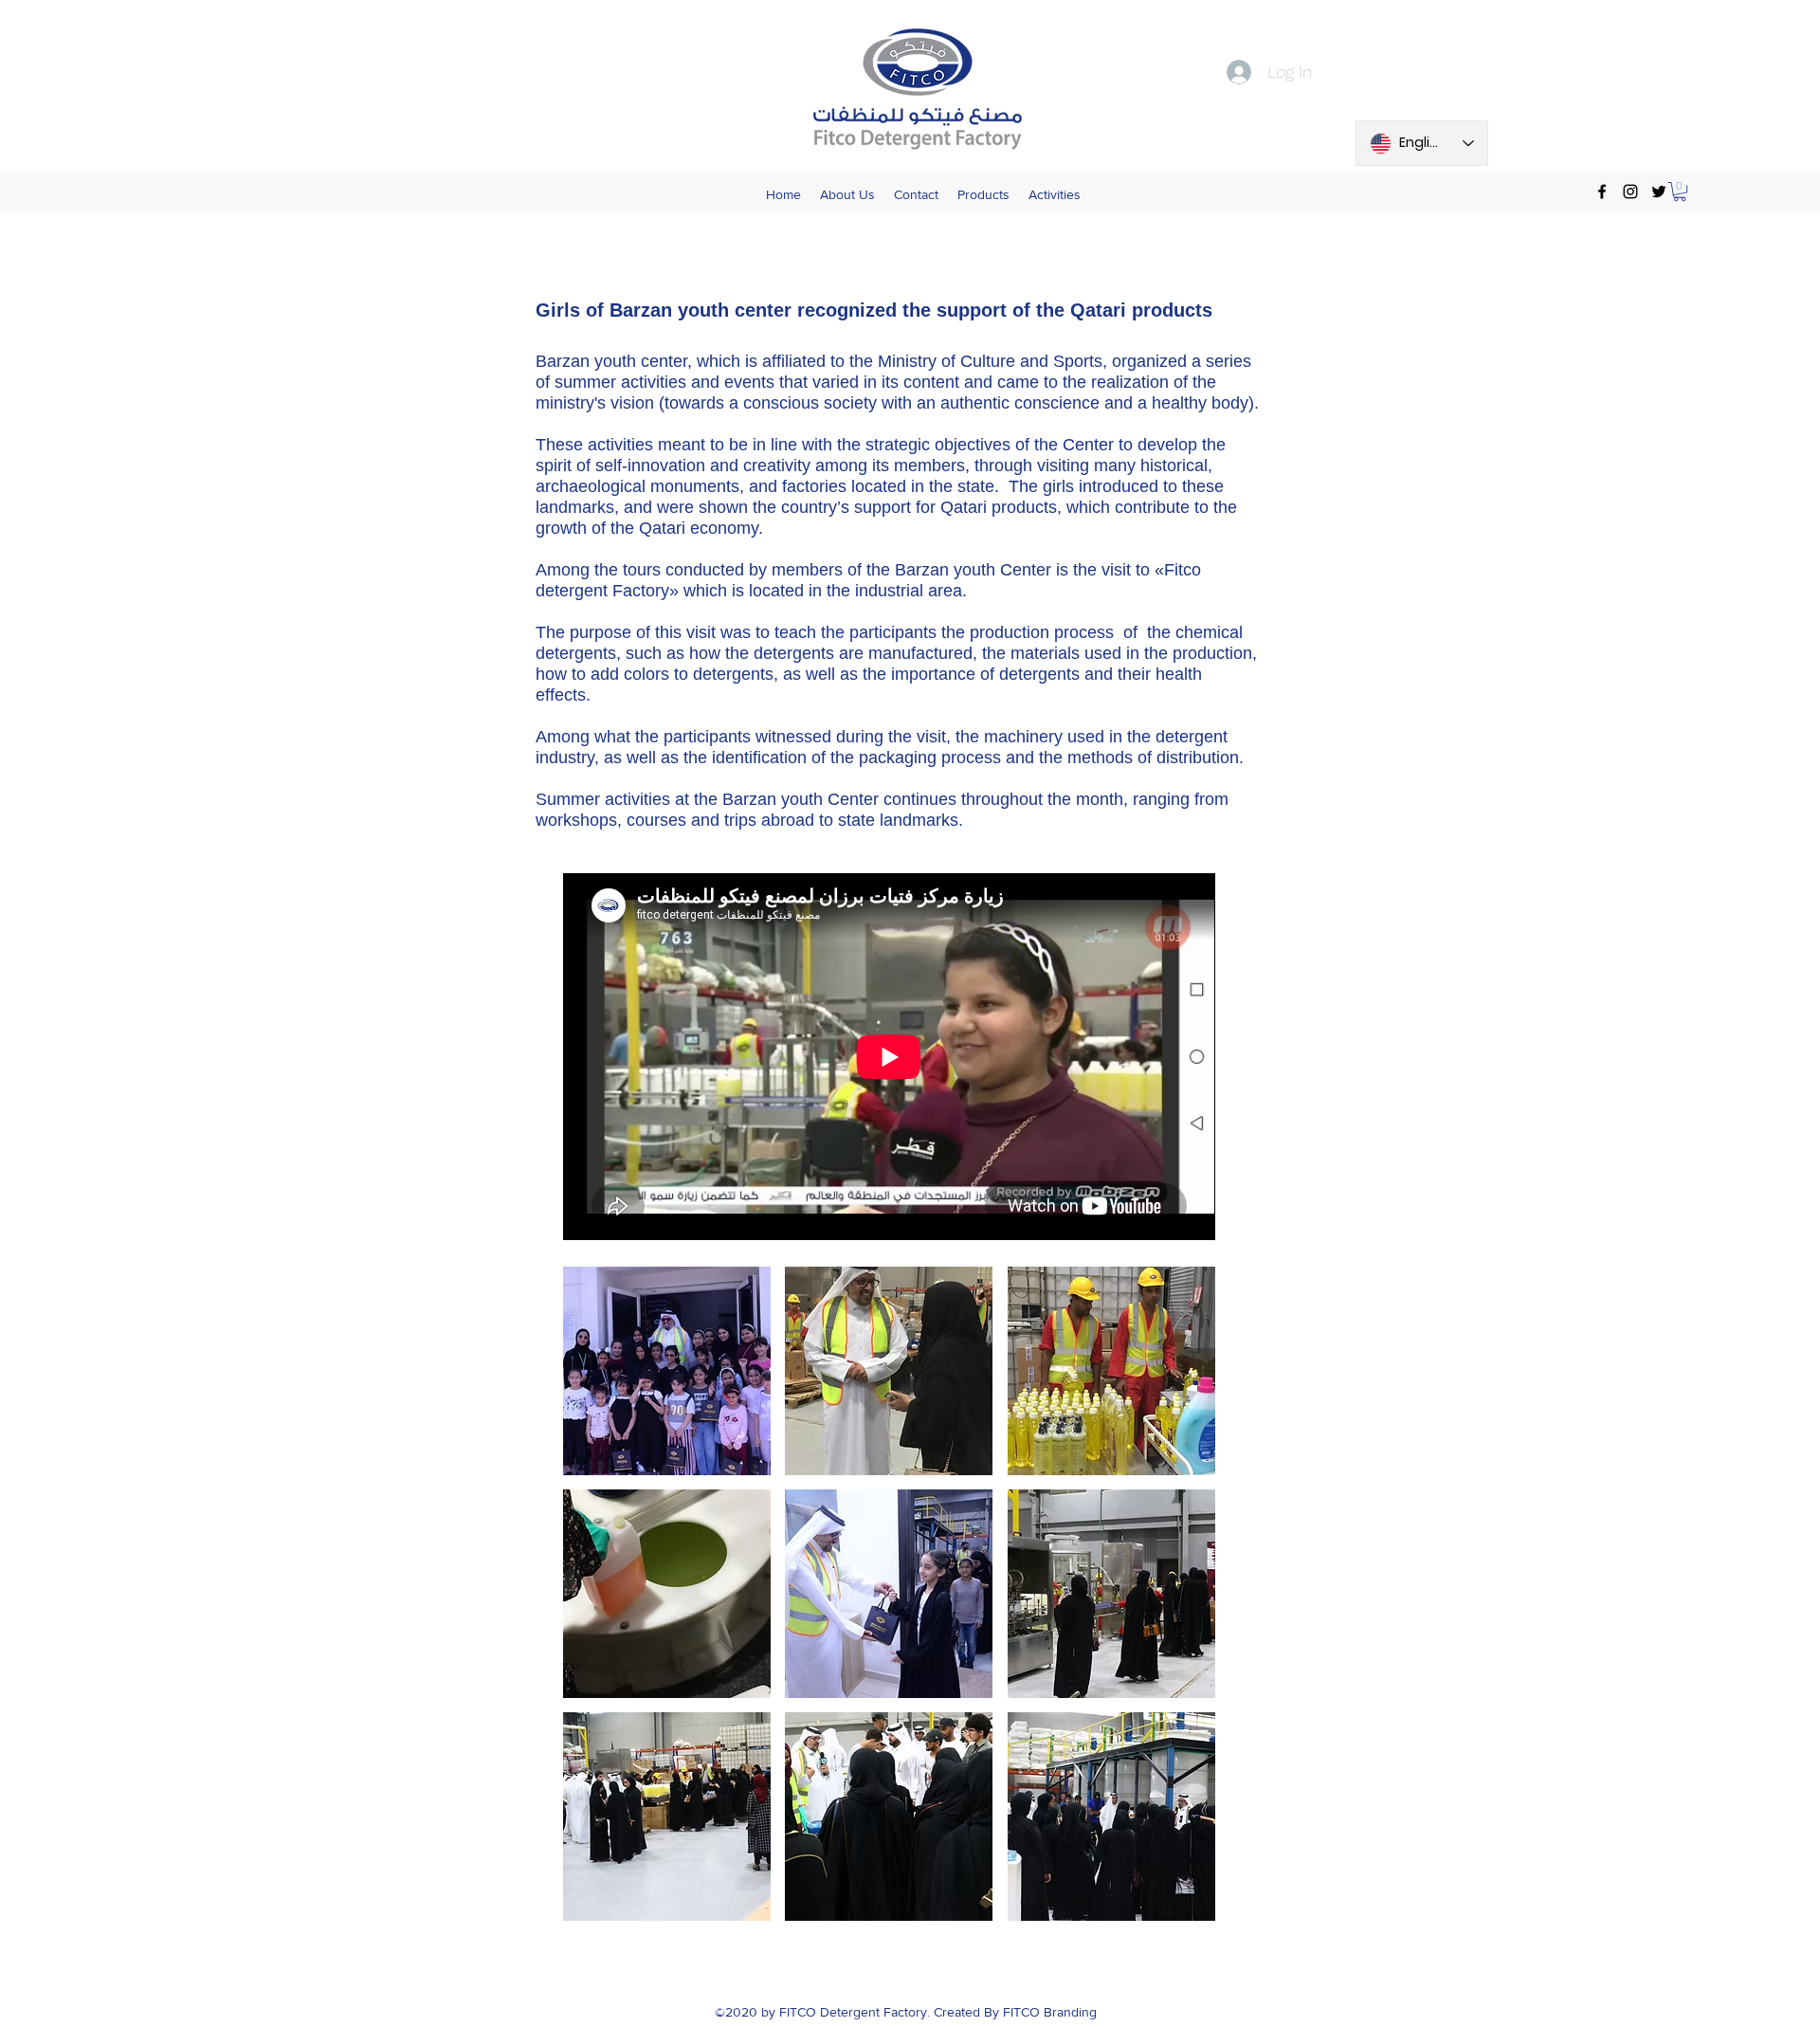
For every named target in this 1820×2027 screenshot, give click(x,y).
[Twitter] (1659, 192)
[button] (1680, 192)
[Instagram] (1630, 192)
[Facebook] (1602, 192)
